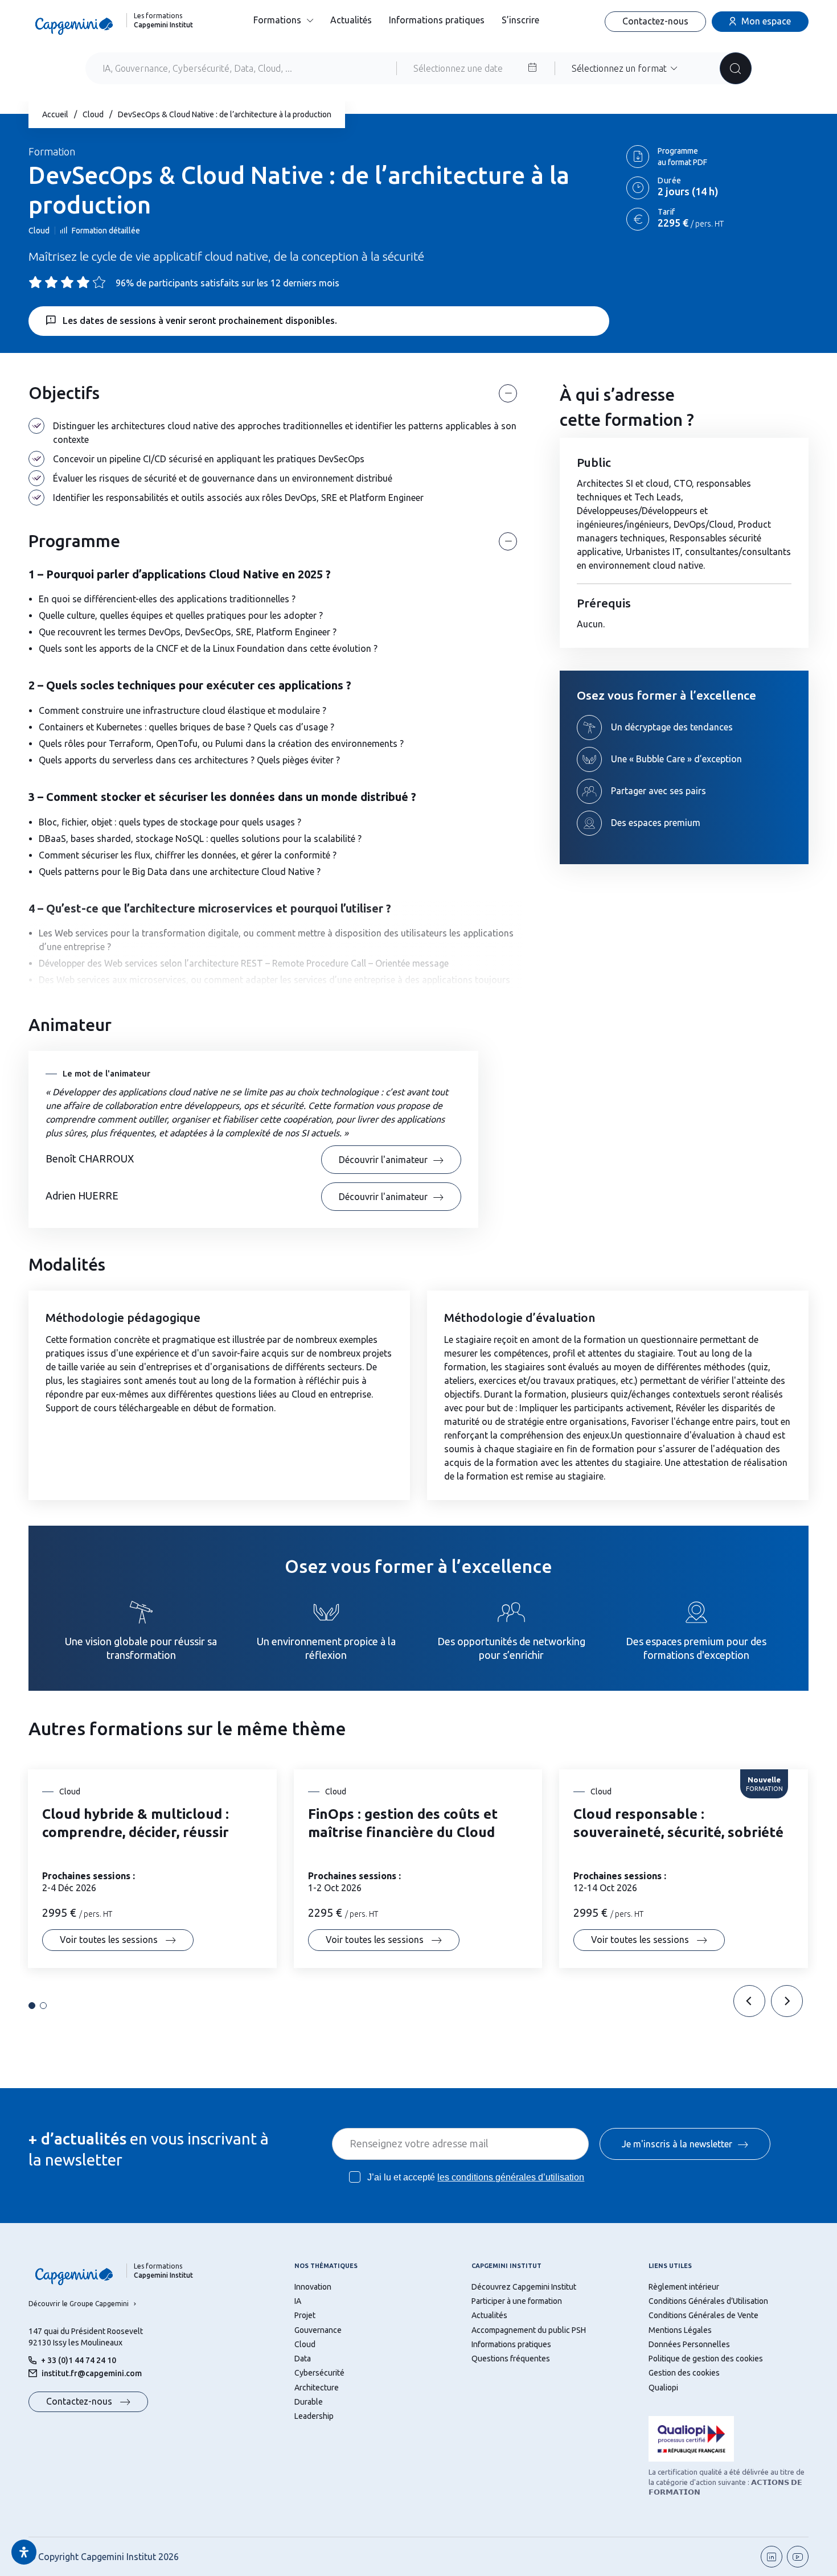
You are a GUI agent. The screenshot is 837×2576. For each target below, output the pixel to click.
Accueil (55, 114)
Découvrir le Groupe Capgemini (79, 2304)
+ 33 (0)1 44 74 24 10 (79, 2360)
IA (298, 2301)
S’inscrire (520, 20)
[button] (32, 2006)
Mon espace (766, 21)
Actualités (351, 20)
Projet (305, 2315)
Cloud (93, 114)
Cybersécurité (319, 2373)
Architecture (317, 2388)
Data (303, 2359)
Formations (277, 20)
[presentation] (749, 2001)
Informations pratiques (437, 20)
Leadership (314, 2416)
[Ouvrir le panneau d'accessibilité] (24, 2552)
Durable (309, 2402)
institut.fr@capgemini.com (92, 2373)
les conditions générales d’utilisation (511, 2177)
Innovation (313, 2287)
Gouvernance (318, 2330)
